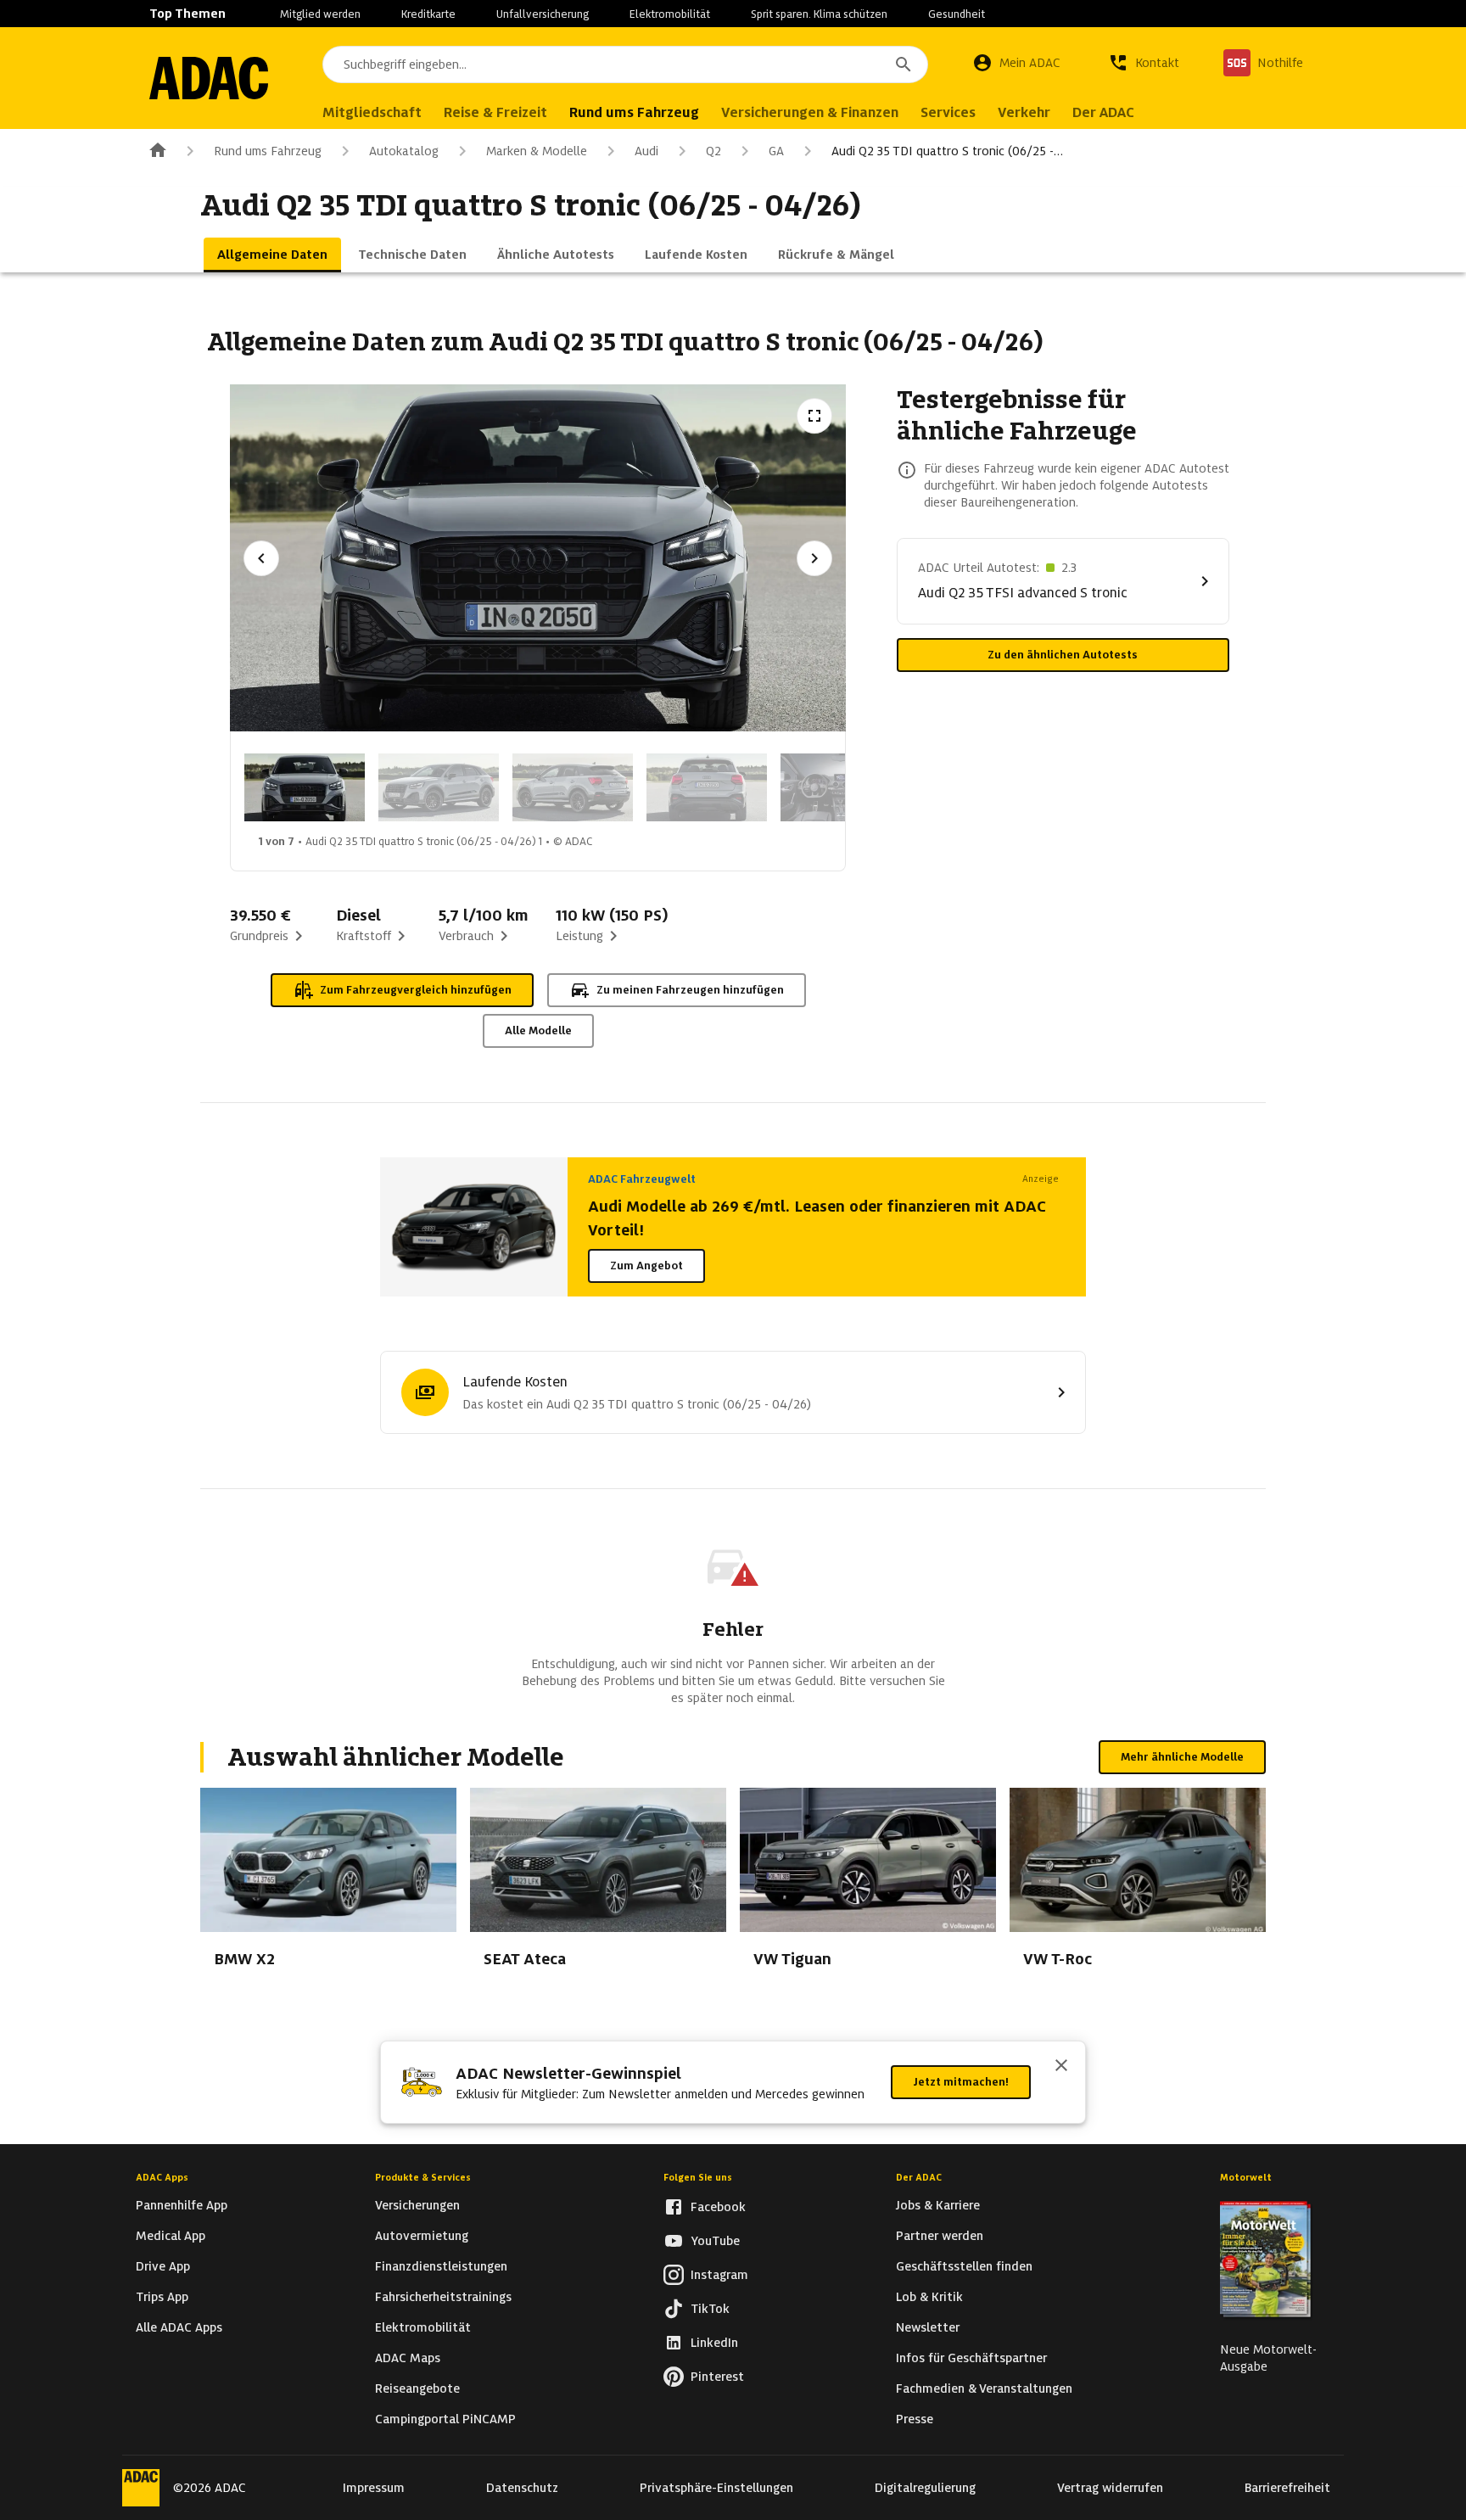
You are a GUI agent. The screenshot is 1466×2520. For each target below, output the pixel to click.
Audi (646, 151)
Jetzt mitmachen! (961, 2082)
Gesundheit (957, 14)
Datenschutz (522, 2488)
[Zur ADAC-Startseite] (209, 78)
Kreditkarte (428, 14)
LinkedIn (714, 2343)
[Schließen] (1061, 2067)
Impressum (374, 2488)
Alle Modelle (538, 1030)
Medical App (171, 2236)
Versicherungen (417, 2205)
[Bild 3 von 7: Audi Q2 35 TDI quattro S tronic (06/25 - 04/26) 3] (573, 787)
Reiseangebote (417, 2388)
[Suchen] (904, 64)
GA (776, 151)
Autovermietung (422, 2236)
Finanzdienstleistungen (441, 2266)
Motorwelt (1246, 2177)
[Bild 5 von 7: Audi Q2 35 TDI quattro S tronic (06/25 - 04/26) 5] (841, 787)
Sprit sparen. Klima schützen (819, 14)
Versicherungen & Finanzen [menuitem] (810, 112)
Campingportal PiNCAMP (445, 2419)
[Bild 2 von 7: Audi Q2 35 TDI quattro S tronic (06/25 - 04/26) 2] (439, 787)
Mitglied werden (320, 14)
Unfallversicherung (543, 14)
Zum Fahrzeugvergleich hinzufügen (416, 990)
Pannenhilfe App (182, 2205)
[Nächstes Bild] (814, 558)
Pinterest (717, 2377)
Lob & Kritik (929, 2297)
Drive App (163, 2266)
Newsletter (928, 2327)
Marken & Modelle (537, 151)
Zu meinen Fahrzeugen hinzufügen (690, 990)
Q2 (713, 151)
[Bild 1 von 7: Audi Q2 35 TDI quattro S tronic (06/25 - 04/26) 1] (305, 787)
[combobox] (625, 64)
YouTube (715, 2241)
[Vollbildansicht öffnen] (814, 416)
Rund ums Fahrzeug (268, 151)
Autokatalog (404, 151)
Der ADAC (919, 2177)
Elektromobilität (670, 14)
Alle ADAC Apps (179, 2327)
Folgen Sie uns (698, 2177)
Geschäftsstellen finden (964, 2266)
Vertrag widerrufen (1110, 2488)
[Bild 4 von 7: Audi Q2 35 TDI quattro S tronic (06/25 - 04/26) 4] (707, 787)
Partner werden (940, 2236)
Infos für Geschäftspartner (971, 2358)
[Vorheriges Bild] (261, 558)
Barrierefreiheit (1287, 2488)
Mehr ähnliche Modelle (1182, 1757)
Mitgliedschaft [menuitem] (372, 112)
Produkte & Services (423, 2177)
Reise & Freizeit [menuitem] (495, 112)
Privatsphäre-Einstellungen (716, 2488)
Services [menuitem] (948, 112)
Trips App (162, 2297)
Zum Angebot (646, 1266)
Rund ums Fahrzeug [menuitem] (634, 112)
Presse (915, 2419)
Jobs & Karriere (938, 2205)
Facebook (718, 2207)
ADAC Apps (162, 2177)
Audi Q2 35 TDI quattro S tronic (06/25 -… (947, 151)
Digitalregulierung (925, 2488)
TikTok (710, 2309)
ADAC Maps (408, 2358)
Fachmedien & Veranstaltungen (984, 2388)
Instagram (719, 2275)
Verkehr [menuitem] (1024, 112)
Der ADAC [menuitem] (1103, 112)
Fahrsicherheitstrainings (443, 2297)
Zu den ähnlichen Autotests (1063, 655)
